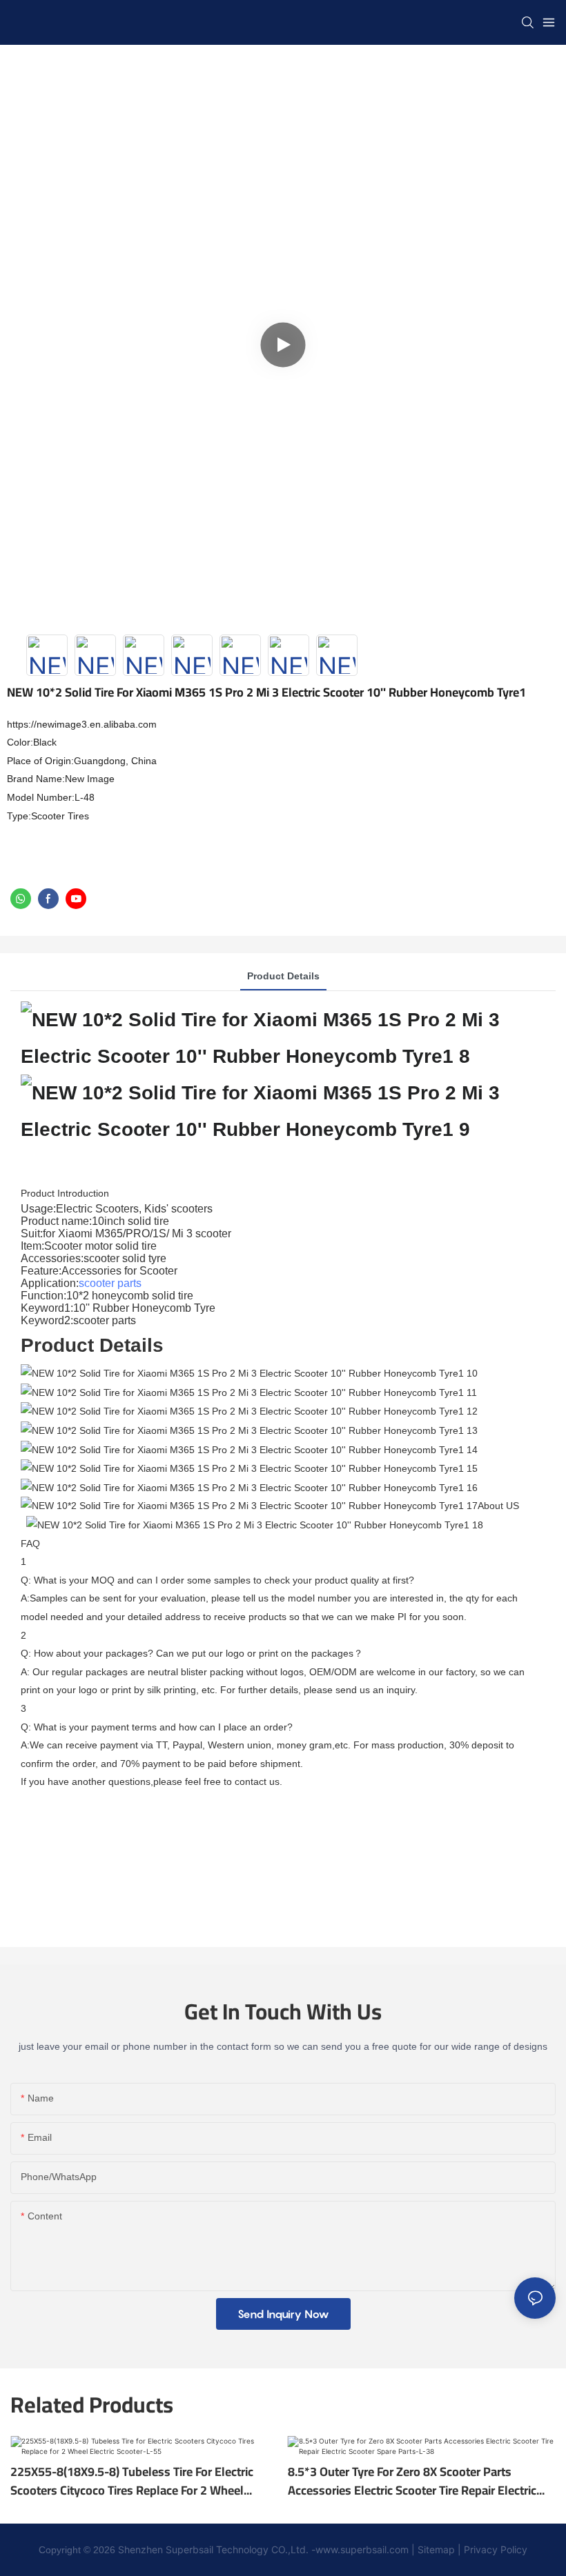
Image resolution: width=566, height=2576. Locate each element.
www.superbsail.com (362, 2549)
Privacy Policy (494, 2549)
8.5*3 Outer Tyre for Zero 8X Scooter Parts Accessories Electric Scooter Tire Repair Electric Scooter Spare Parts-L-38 (412, 2481)
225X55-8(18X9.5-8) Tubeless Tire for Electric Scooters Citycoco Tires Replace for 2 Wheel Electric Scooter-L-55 (132, 2481)
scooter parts (110, 1283)
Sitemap (436, 2549)
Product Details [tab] (283, 976)
